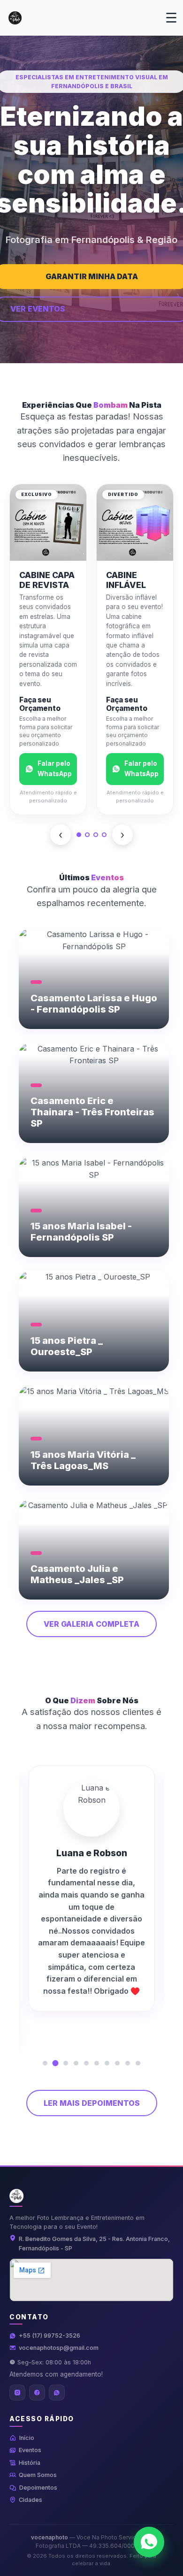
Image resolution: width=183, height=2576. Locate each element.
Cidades (30, 2500)
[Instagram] (17, 2393)
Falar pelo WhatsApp (55, 769)
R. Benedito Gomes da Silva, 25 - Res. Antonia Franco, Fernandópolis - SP (94, 2244)
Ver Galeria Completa (91, 1624)
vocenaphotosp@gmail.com (59, 2348)
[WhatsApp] (57, 2393)
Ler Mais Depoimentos (92, 2103)
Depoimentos (38, 2488)
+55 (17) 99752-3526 (50, 2336)
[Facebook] (37, 2393)
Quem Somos (38, 2475)
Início (27, 2438)
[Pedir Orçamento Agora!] (149, 2542)
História (30, 2463)
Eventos (30, 2450)
